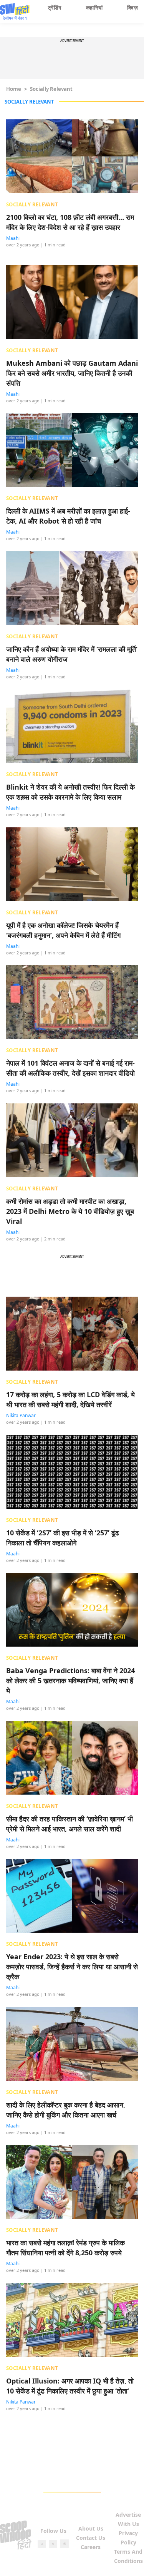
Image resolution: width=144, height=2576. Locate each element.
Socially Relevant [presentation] (32, 204)
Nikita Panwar (21, 1415)
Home (14, 89)
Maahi (13, 238)
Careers (91, 2547)
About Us (91, 2528)
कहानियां (94, 8)
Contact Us (91, 2538)
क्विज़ (132, 8)
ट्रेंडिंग (55, 8)
